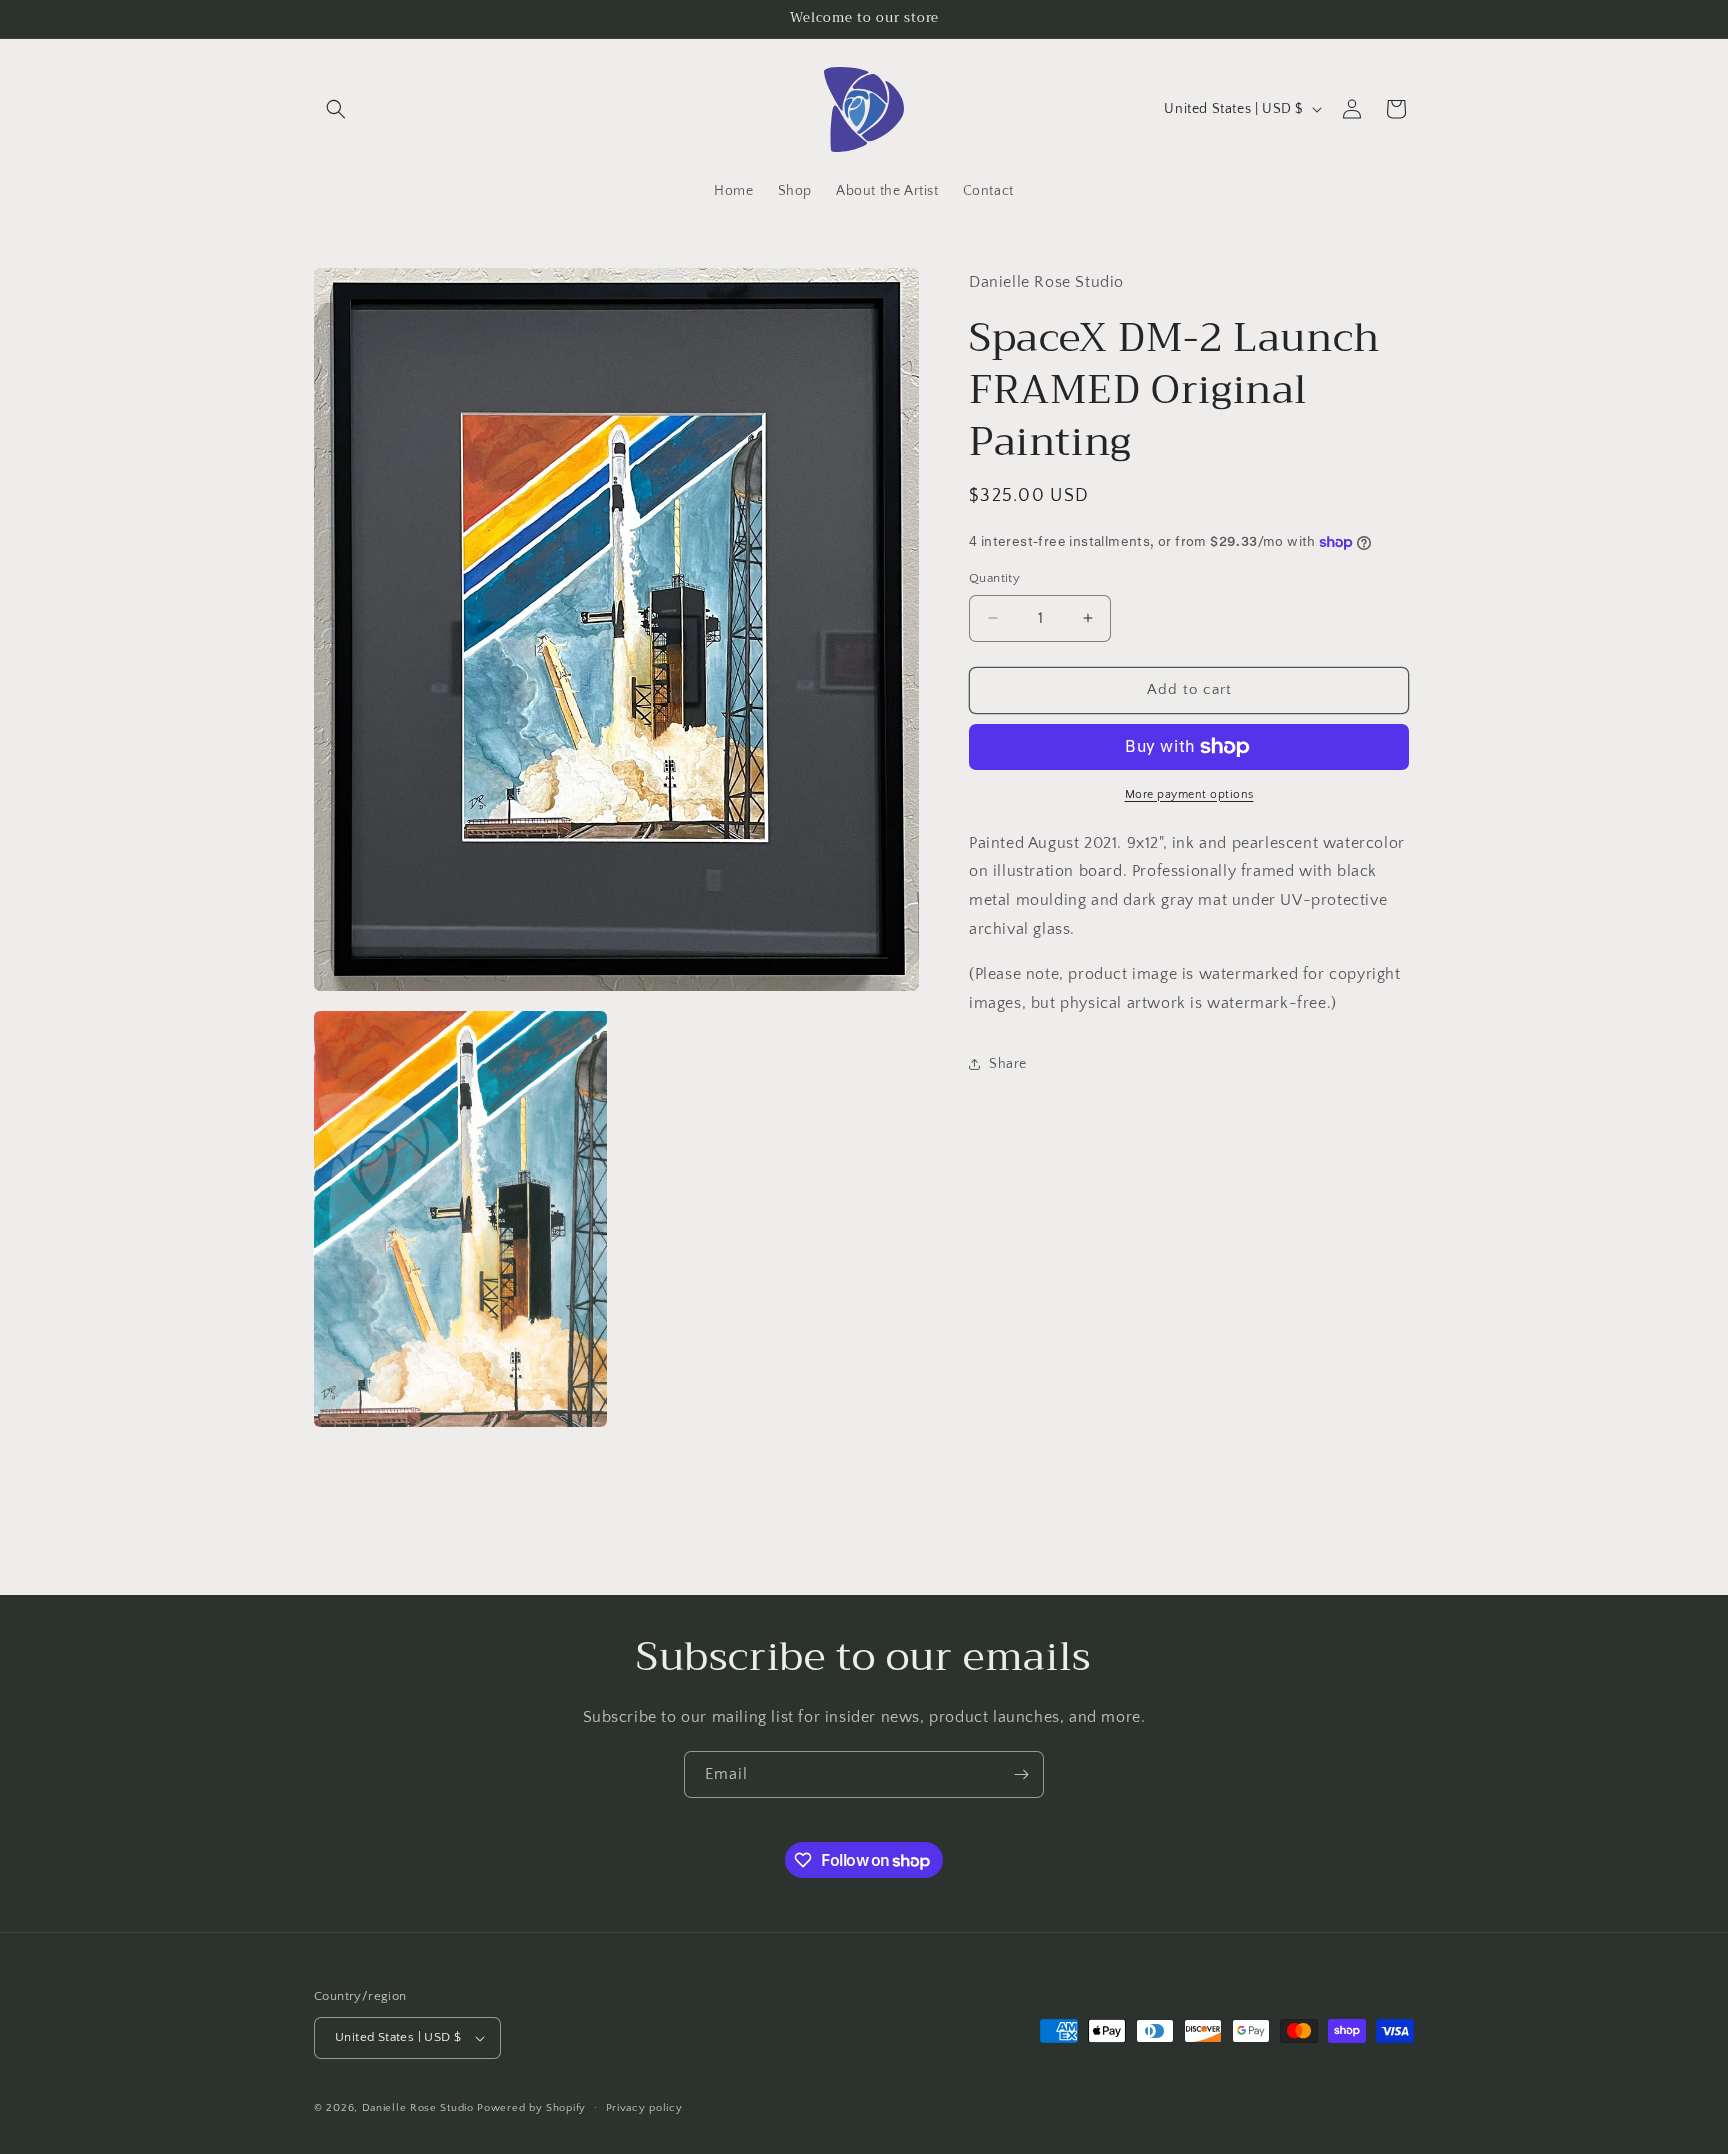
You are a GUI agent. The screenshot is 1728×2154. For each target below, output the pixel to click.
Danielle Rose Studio (418, 2108)
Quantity (994, 578)
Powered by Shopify (531, 2108)
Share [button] (1008, 1064)
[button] (336, 109)
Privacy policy (644, 2108)
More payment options (1189, 794)
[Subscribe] (1021, 1774)
